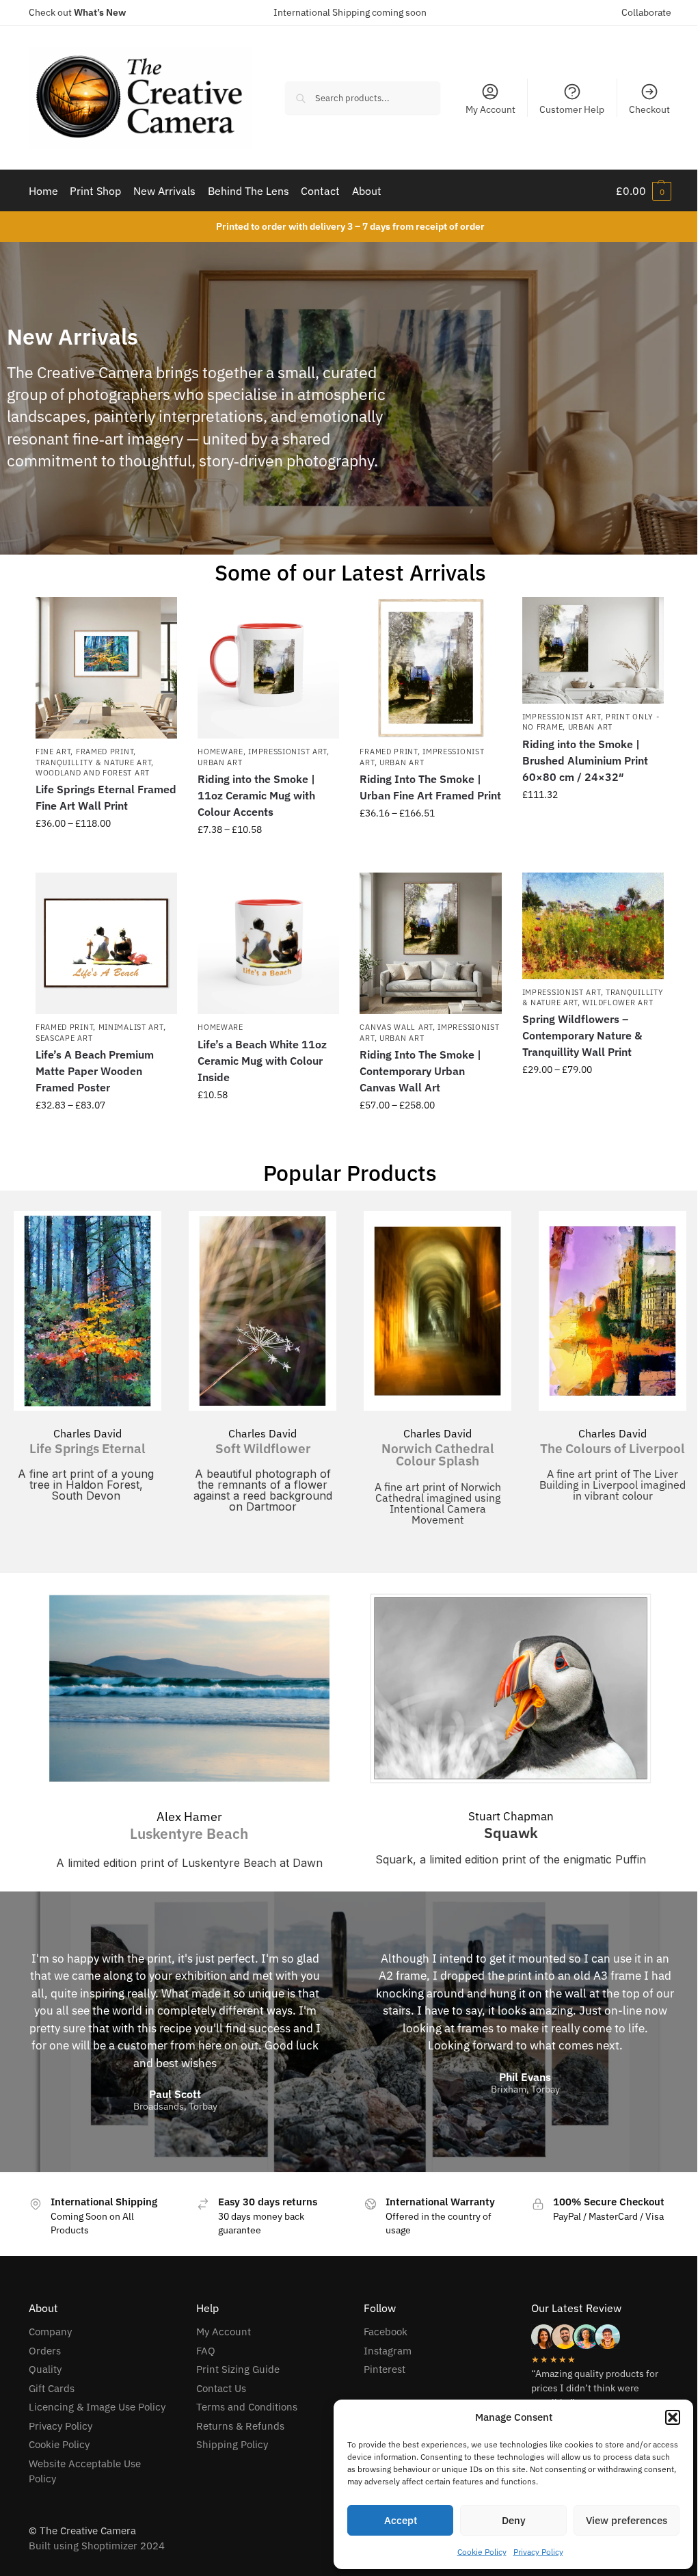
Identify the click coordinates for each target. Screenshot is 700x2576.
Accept (401, 2520)
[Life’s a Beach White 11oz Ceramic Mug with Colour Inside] (268, 943)
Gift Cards (52, 2388)
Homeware (220, 752)
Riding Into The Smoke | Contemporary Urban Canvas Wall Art (420, 1071)
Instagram (388, 2351)
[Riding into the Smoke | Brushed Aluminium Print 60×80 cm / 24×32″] (593, 650)
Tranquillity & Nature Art (94, 762)
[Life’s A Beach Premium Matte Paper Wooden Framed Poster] (106, 943)
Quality (45, 2369)
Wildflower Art (618, 1002)
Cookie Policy (482, 2552)
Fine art (53, 752)
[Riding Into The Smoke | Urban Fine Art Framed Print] (430, 668)
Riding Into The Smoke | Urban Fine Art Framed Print (430, 787)
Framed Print (105, 752)
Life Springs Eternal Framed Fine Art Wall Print (106, 797)
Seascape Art (64, 1038)
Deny (514, 2520)
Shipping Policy (232, 2444)
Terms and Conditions (247, 2407)
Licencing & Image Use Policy (97, 2407)
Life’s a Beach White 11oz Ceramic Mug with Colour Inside (262, 1061)
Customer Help (572, 109)
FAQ (206, 2351)
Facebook (386, 2332)
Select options (107, 853)
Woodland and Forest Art (93, 773)
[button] (673, 2417)
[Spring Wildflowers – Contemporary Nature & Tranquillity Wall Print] (593, 926)
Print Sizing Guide (238, 2369)
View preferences (627, 2520)
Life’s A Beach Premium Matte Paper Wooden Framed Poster (95, 1071)
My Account (490, 109)
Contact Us (221, 2388)
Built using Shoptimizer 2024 (97, 2546)
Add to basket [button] (593, 824)
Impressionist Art (287, 752)
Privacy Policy (538, 2552)
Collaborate (646, 12)
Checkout (649, 109)
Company (50, 2332)
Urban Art (220, 762)
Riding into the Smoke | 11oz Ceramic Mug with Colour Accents (256, 795)
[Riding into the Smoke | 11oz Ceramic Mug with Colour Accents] (268, 668)
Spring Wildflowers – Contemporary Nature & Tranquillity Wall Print (582, 1035)
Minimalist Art (131, 1027)
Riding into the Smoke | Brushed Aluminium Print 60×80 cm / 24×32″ (585, 760)
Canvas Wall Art (396, 1027)
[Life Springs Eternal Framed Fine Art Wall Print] (106, 668)
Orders (45, 2351)
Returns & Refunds (240, 2426)
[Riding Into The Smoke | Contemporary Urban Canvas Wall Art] (430, 943)
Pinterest (385, 2369)
